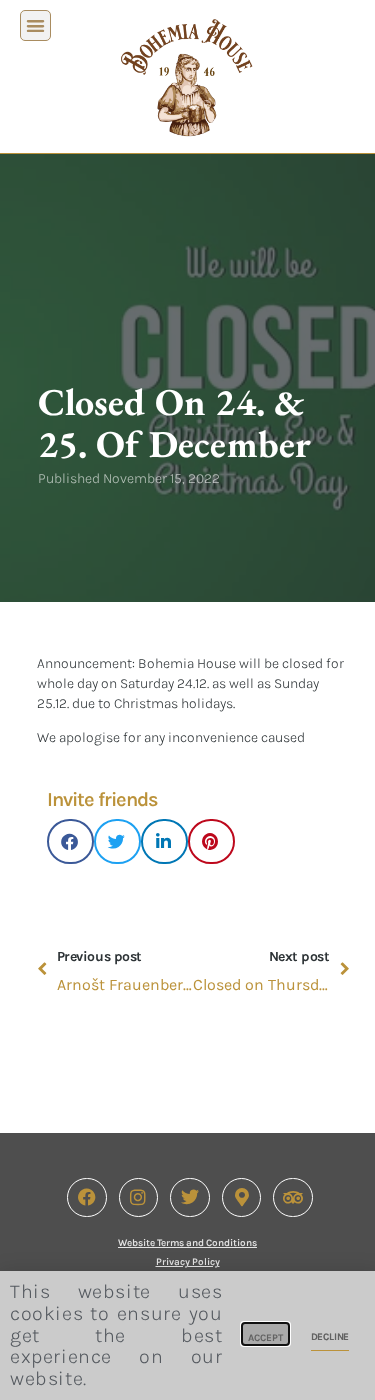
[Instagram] (139, 1198)
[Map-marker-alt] (242, 1198)
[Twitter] (190, 1198)
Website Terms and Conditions (187, 1243)
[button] (35, 25)
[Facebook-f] (87, 1198)
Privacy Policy (188, 1262)
